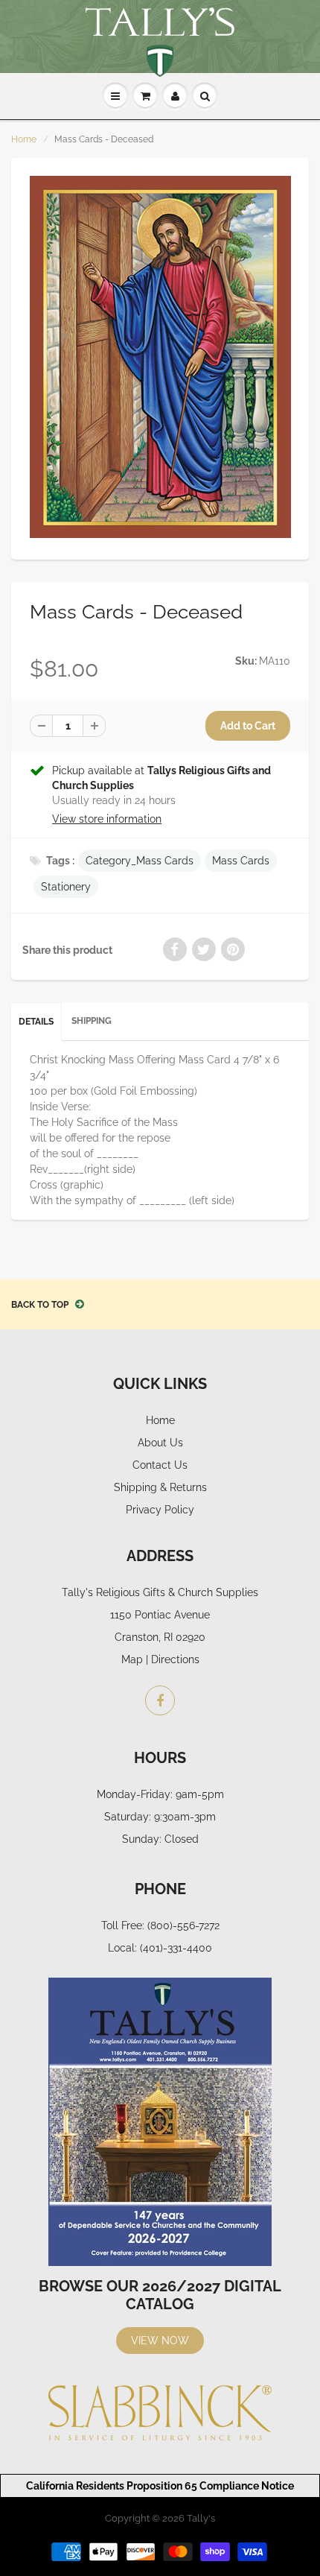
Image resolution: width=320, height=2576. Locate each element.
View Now (160, 2341)
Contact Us (160, 1465)
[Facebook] (160, 1700)
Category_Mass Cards (140, 861)
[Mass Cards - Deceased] (160, 357)
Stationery (66, 887)
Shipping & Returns (160, 1487)
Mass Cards (241, 861)
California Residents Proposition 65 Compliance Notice (160, 2486)
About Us (160, 1443)
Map (132, 1659)
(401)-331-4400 (176, 1948)
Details (36, 1022)
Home (24, 139)
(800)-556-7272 (183, 1925)
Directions (175, 1659)
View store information (107, 819)
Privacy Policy (160, 1510)
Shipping (92, 1021)
